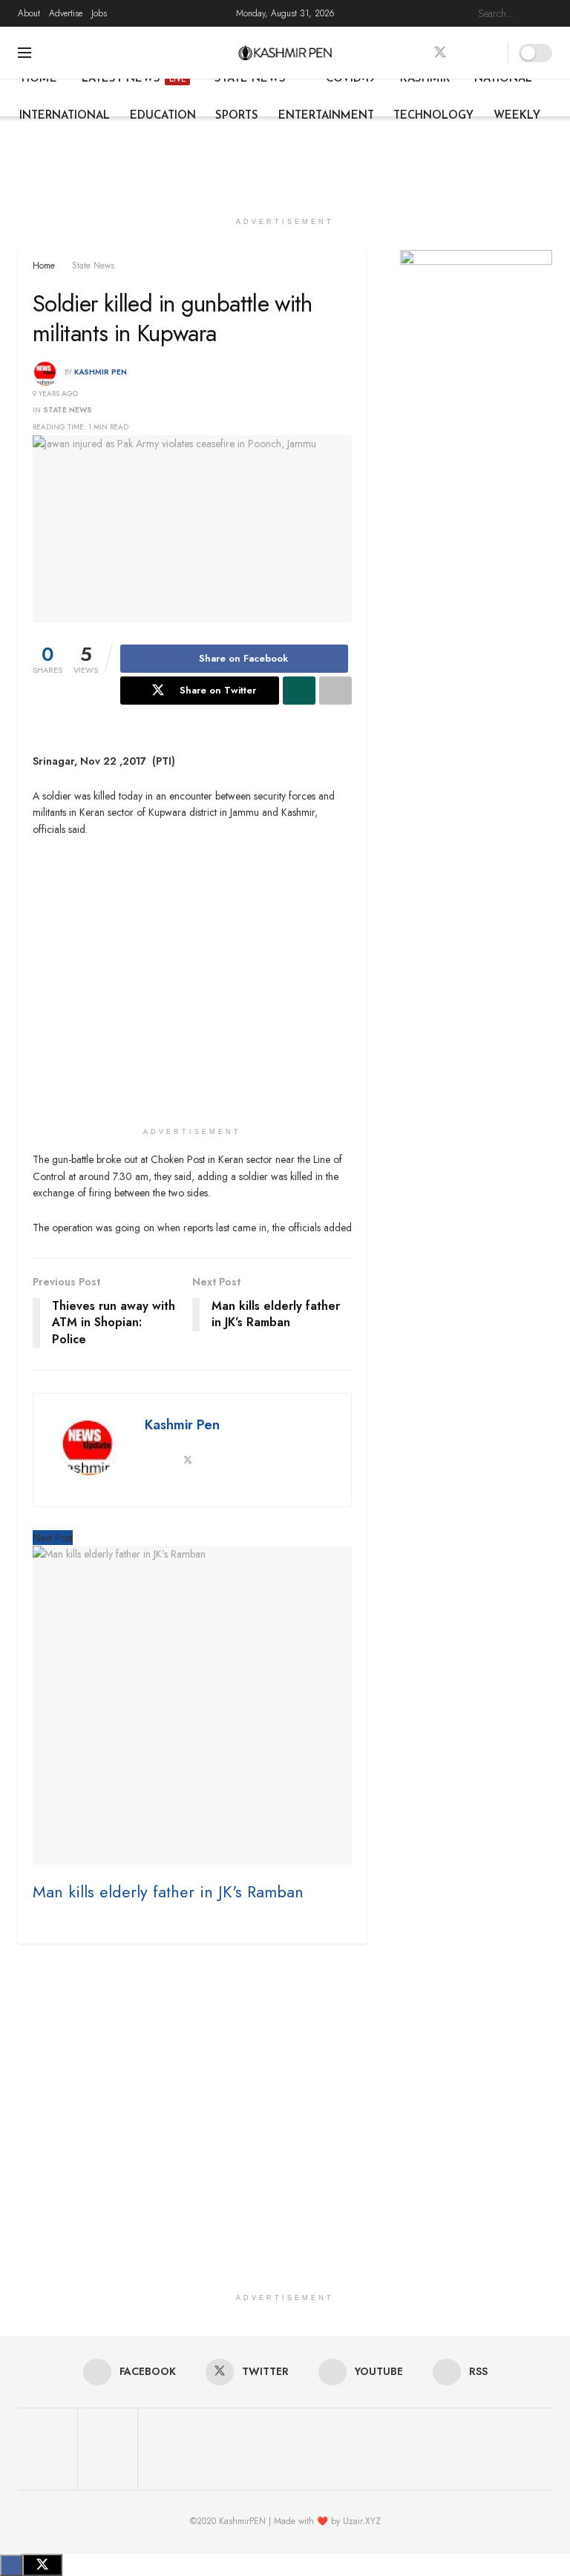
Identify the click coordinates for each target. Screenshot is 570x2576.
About (29, 13)
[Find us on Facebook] (413, 53)
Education (163, 116)
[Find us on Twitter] (440, 53)
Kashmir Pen (101, 372)
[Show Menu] (24, 53)
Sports (237, 116)
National (503, 79)
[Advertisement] (285, 161)
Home (39, 79)
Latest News (134, 79)
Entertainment (326, 116)
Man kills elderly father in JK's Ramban (168, 1892)
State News (250, 79)
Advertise (66, 13)
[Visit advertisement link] (476, 300)
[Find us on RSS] (492, 53)
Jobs (99, 13)
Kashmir (425, 79)
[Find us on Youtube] (467, 53)
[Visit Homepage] (285, 53)
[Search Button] (544, 13)
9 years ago (55, 393)
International (65, 116)
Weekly (517, 116)
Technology (433, 116)
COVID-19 (351, 79)
